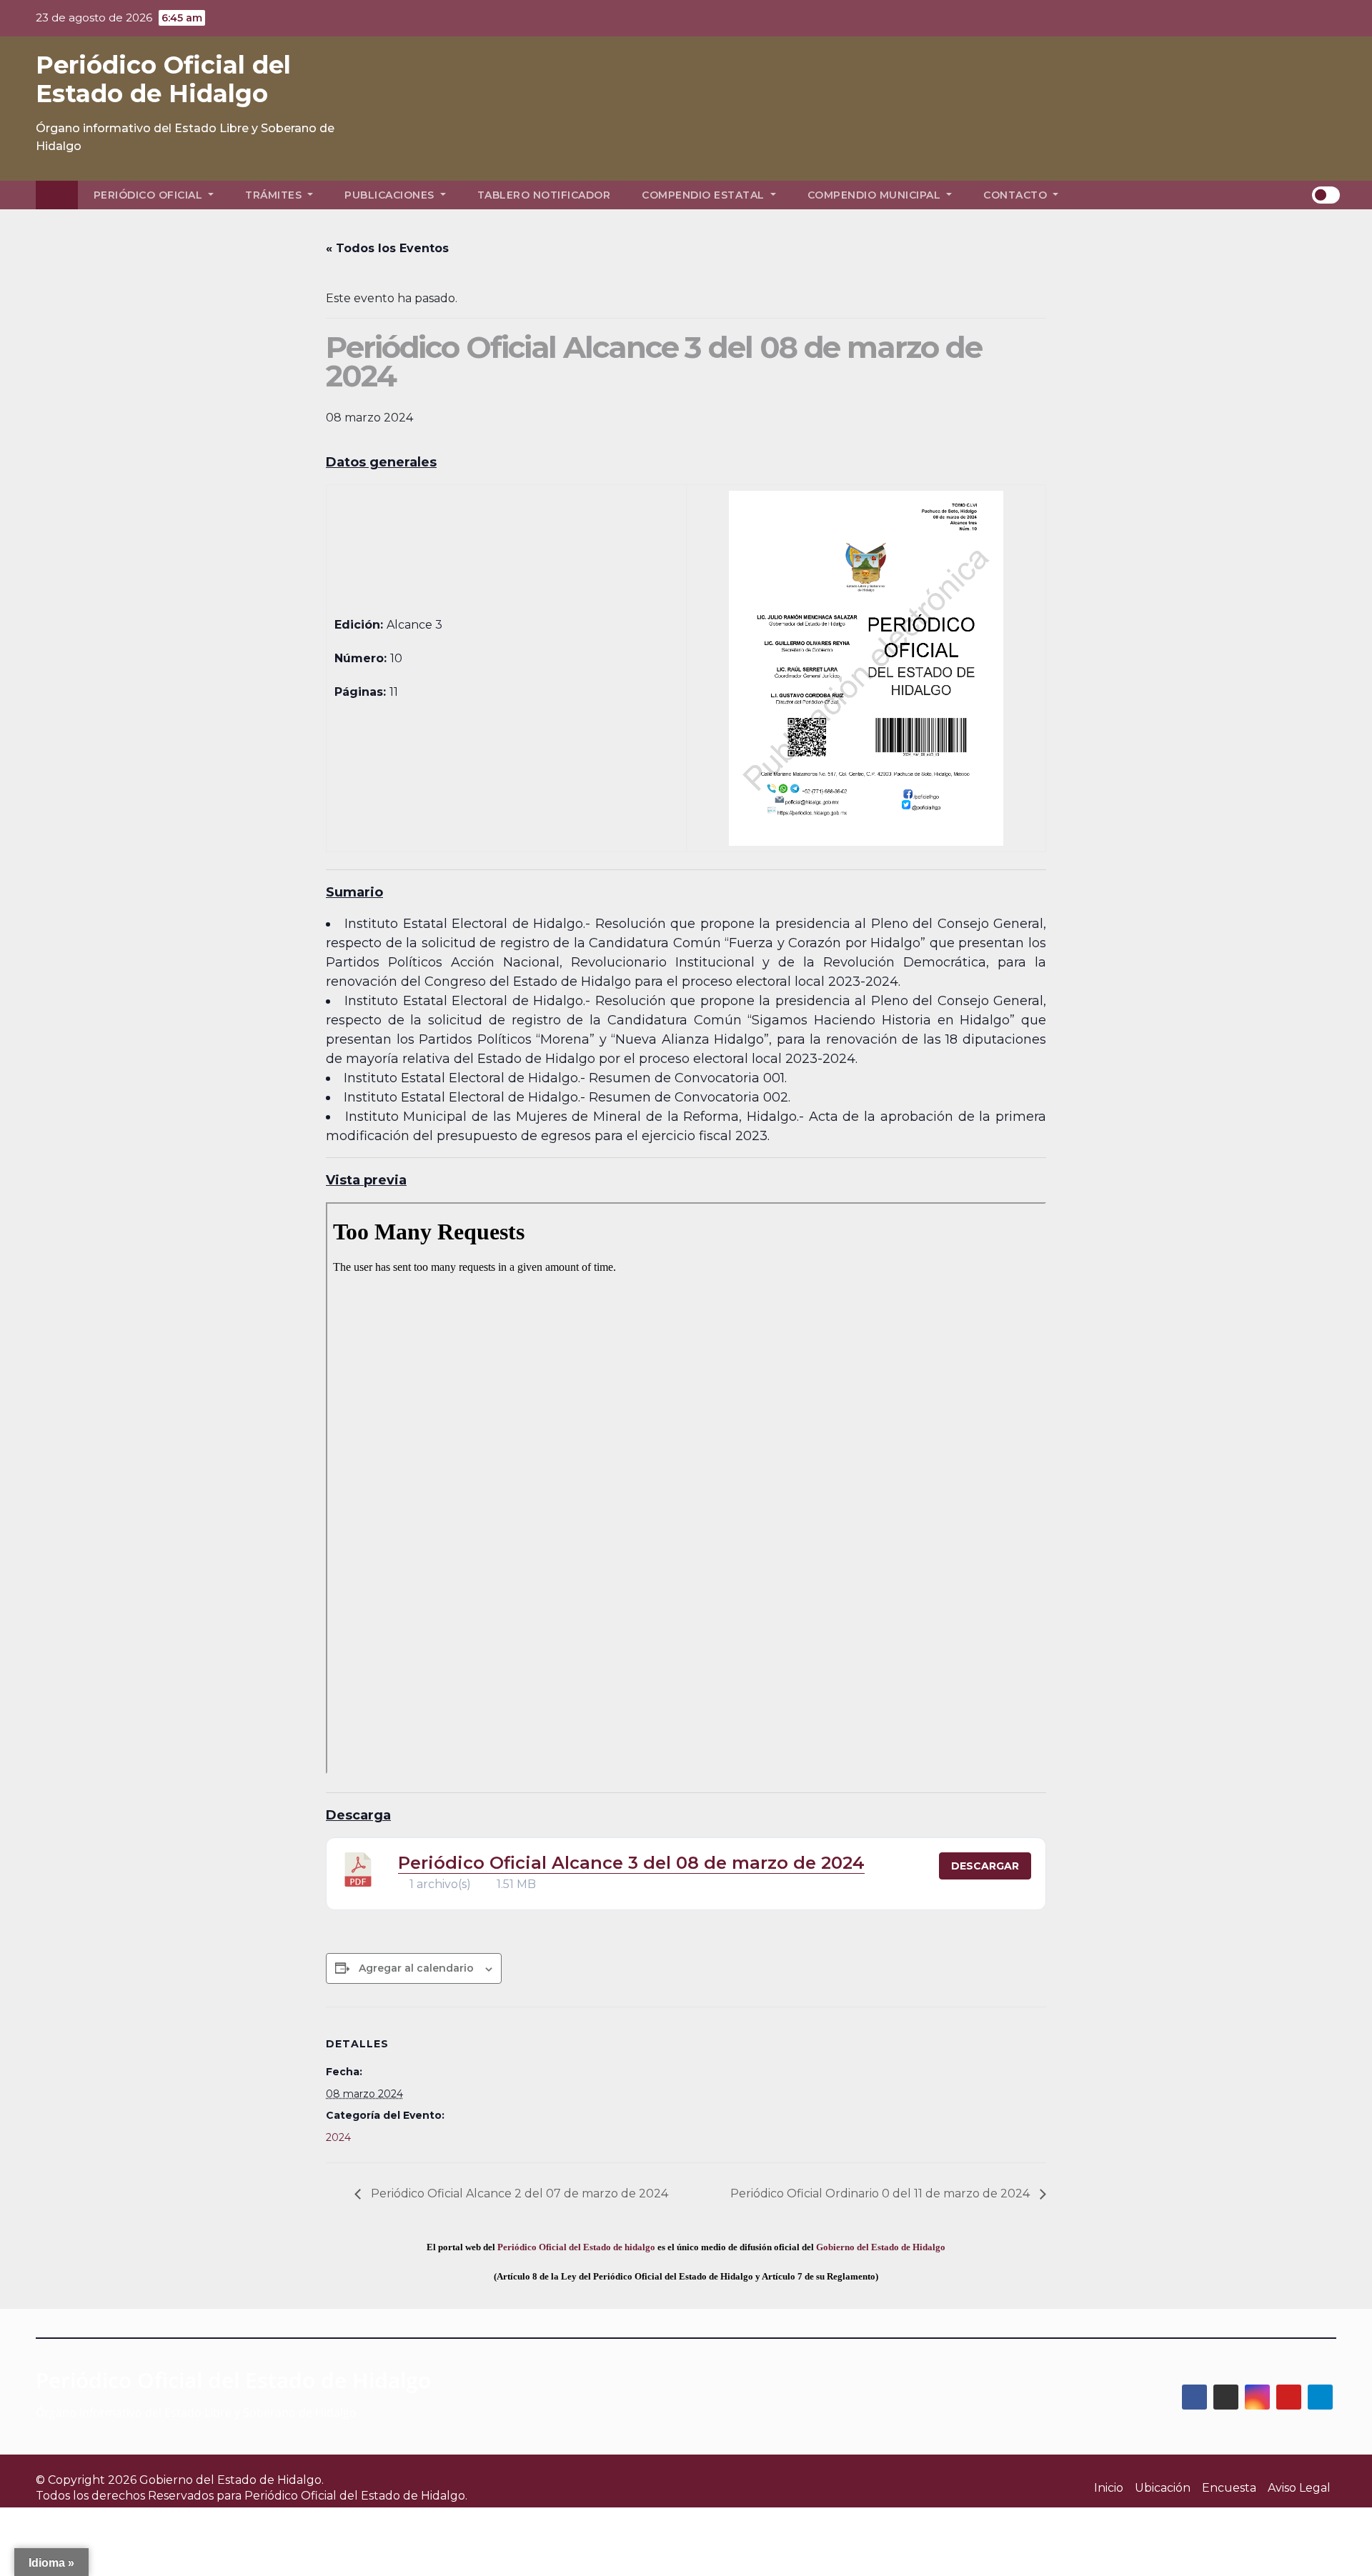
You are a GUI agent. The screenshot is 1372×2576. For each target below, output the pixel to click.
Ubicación (1163, 2488)
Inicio (1109, 2488)
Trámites (275, 195)
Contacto (1017, 195)
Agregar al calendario (416, 1968)
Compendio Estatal (705, 195)
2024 (338, 2137)
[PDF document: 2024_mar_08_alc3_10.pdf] (686, 1488)
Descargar (985, 1866)
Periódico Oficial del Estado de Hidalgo (163, 79)
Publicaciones (391, 195)
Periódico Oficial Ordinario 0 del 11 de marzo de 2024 (881, 2193)
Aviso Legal (1299, 2488)
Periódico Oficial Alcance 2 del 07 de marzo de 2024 (518, 2193)
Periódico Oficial (150, 195)
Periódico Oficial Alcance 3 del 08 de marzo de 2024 (631, 1863)
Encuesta (1229, 2488)
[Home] (57, 195)
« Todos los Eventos (387, 248)
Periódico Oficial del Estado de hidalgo (576, 2247)
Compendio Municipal (876, 195)
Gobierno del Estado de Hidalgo (881, 2247)
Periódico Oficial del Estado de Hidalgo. (356, 2496)
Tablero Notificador (544, 195)
